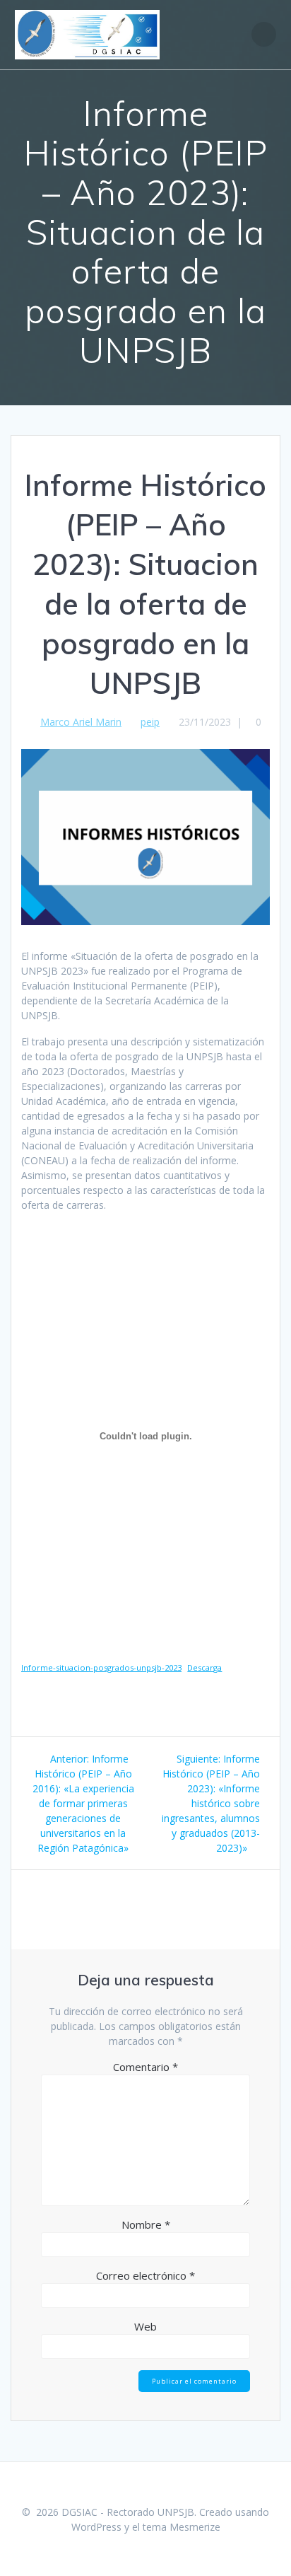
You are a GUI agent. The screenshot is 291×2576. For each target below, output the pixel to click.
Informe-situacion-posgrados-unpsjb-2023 (101, 1667)
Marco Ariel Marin (81, 722)
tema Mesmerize (182, 2527)
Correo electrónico (145, 2275)
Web (145, 2326)
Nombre (146, 2224)
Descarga (204, 1667)
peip (150, 722)
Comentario (145, 2067)
